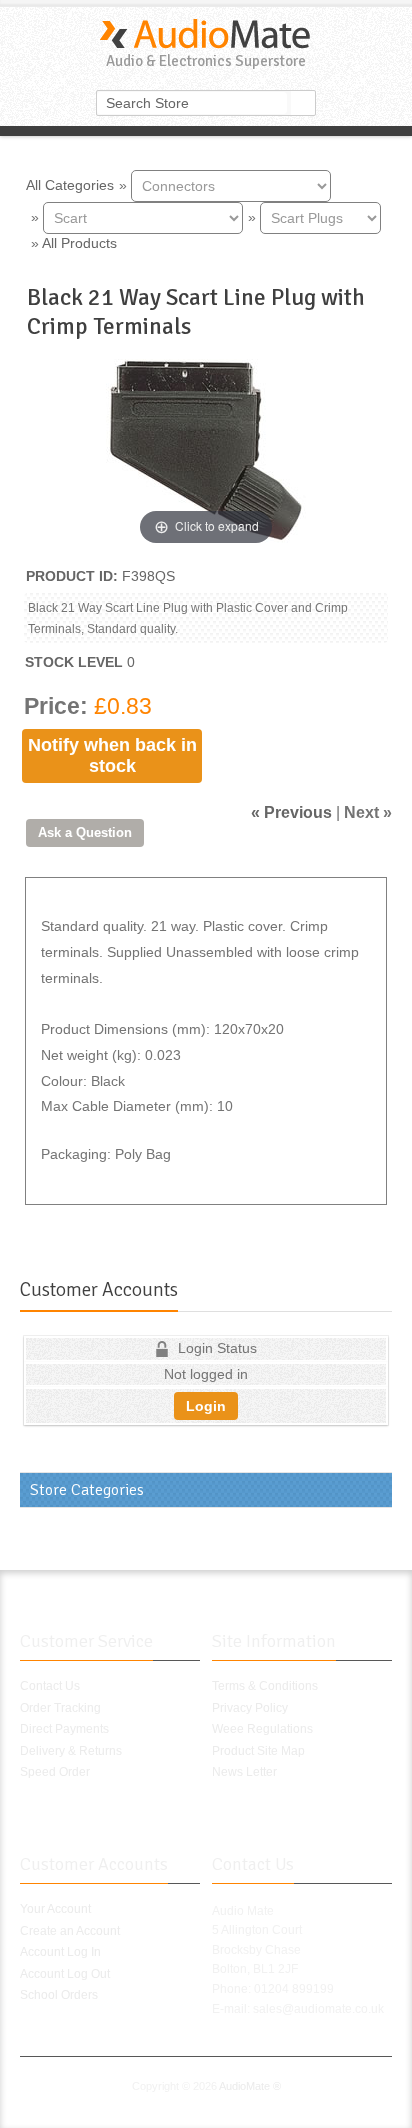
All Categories (70, 184)
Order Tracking (60, 1708)
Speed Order (55, 1772)
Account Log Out (65, 1974)
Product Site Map (258, 1751)
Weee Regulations (262, 1729)
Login (206, 1406)
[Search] (303, 103)
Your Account (55, 1909)
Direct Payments (64, 1729)
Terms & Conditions (265, 1686)
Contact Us (50, 1686)
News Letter (244, 1772)
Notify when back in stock (112, 755)
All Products (79, 243)
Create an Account (70, 1931)
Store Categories (87, 1490)
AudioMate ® (250, 2086)
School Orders (59, 1995)
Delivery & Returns (71, 1751)
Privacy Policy (250, 1708)
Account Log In (60, 1952)
